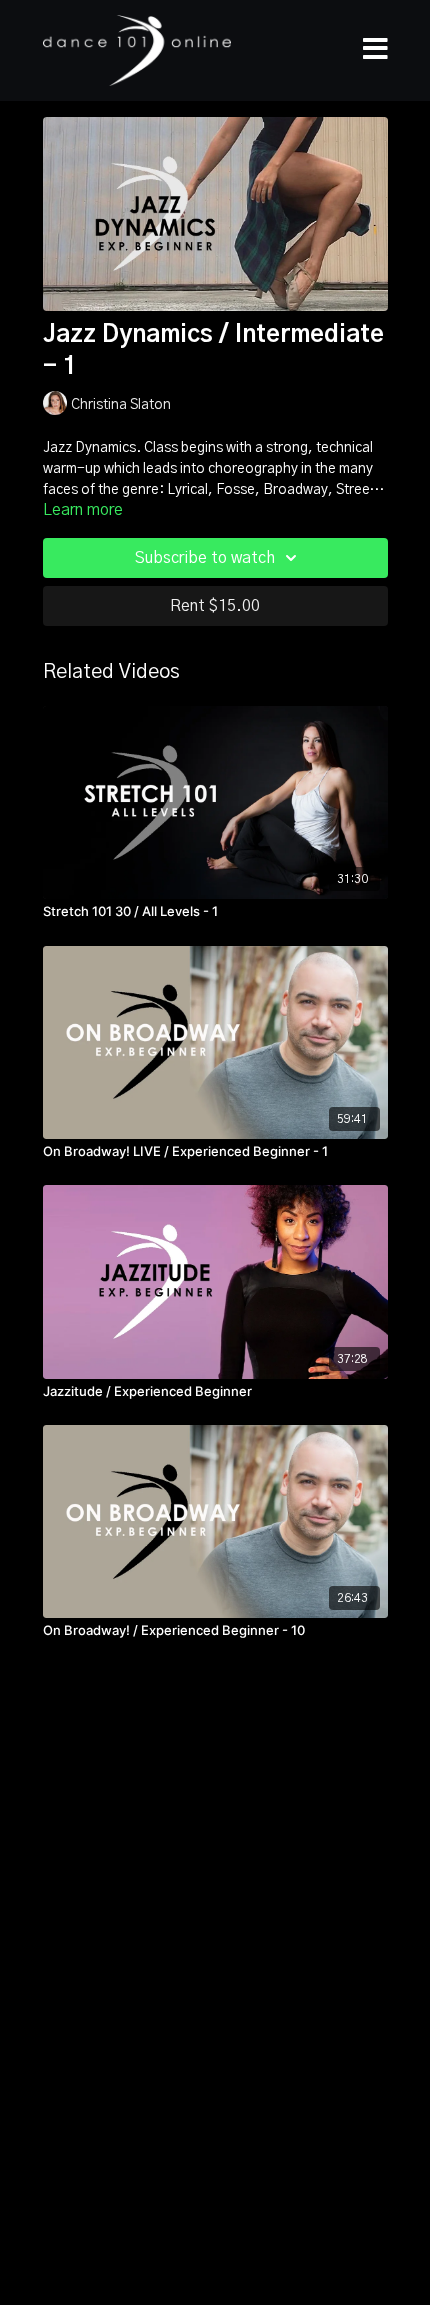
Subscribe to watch (205, 558)
